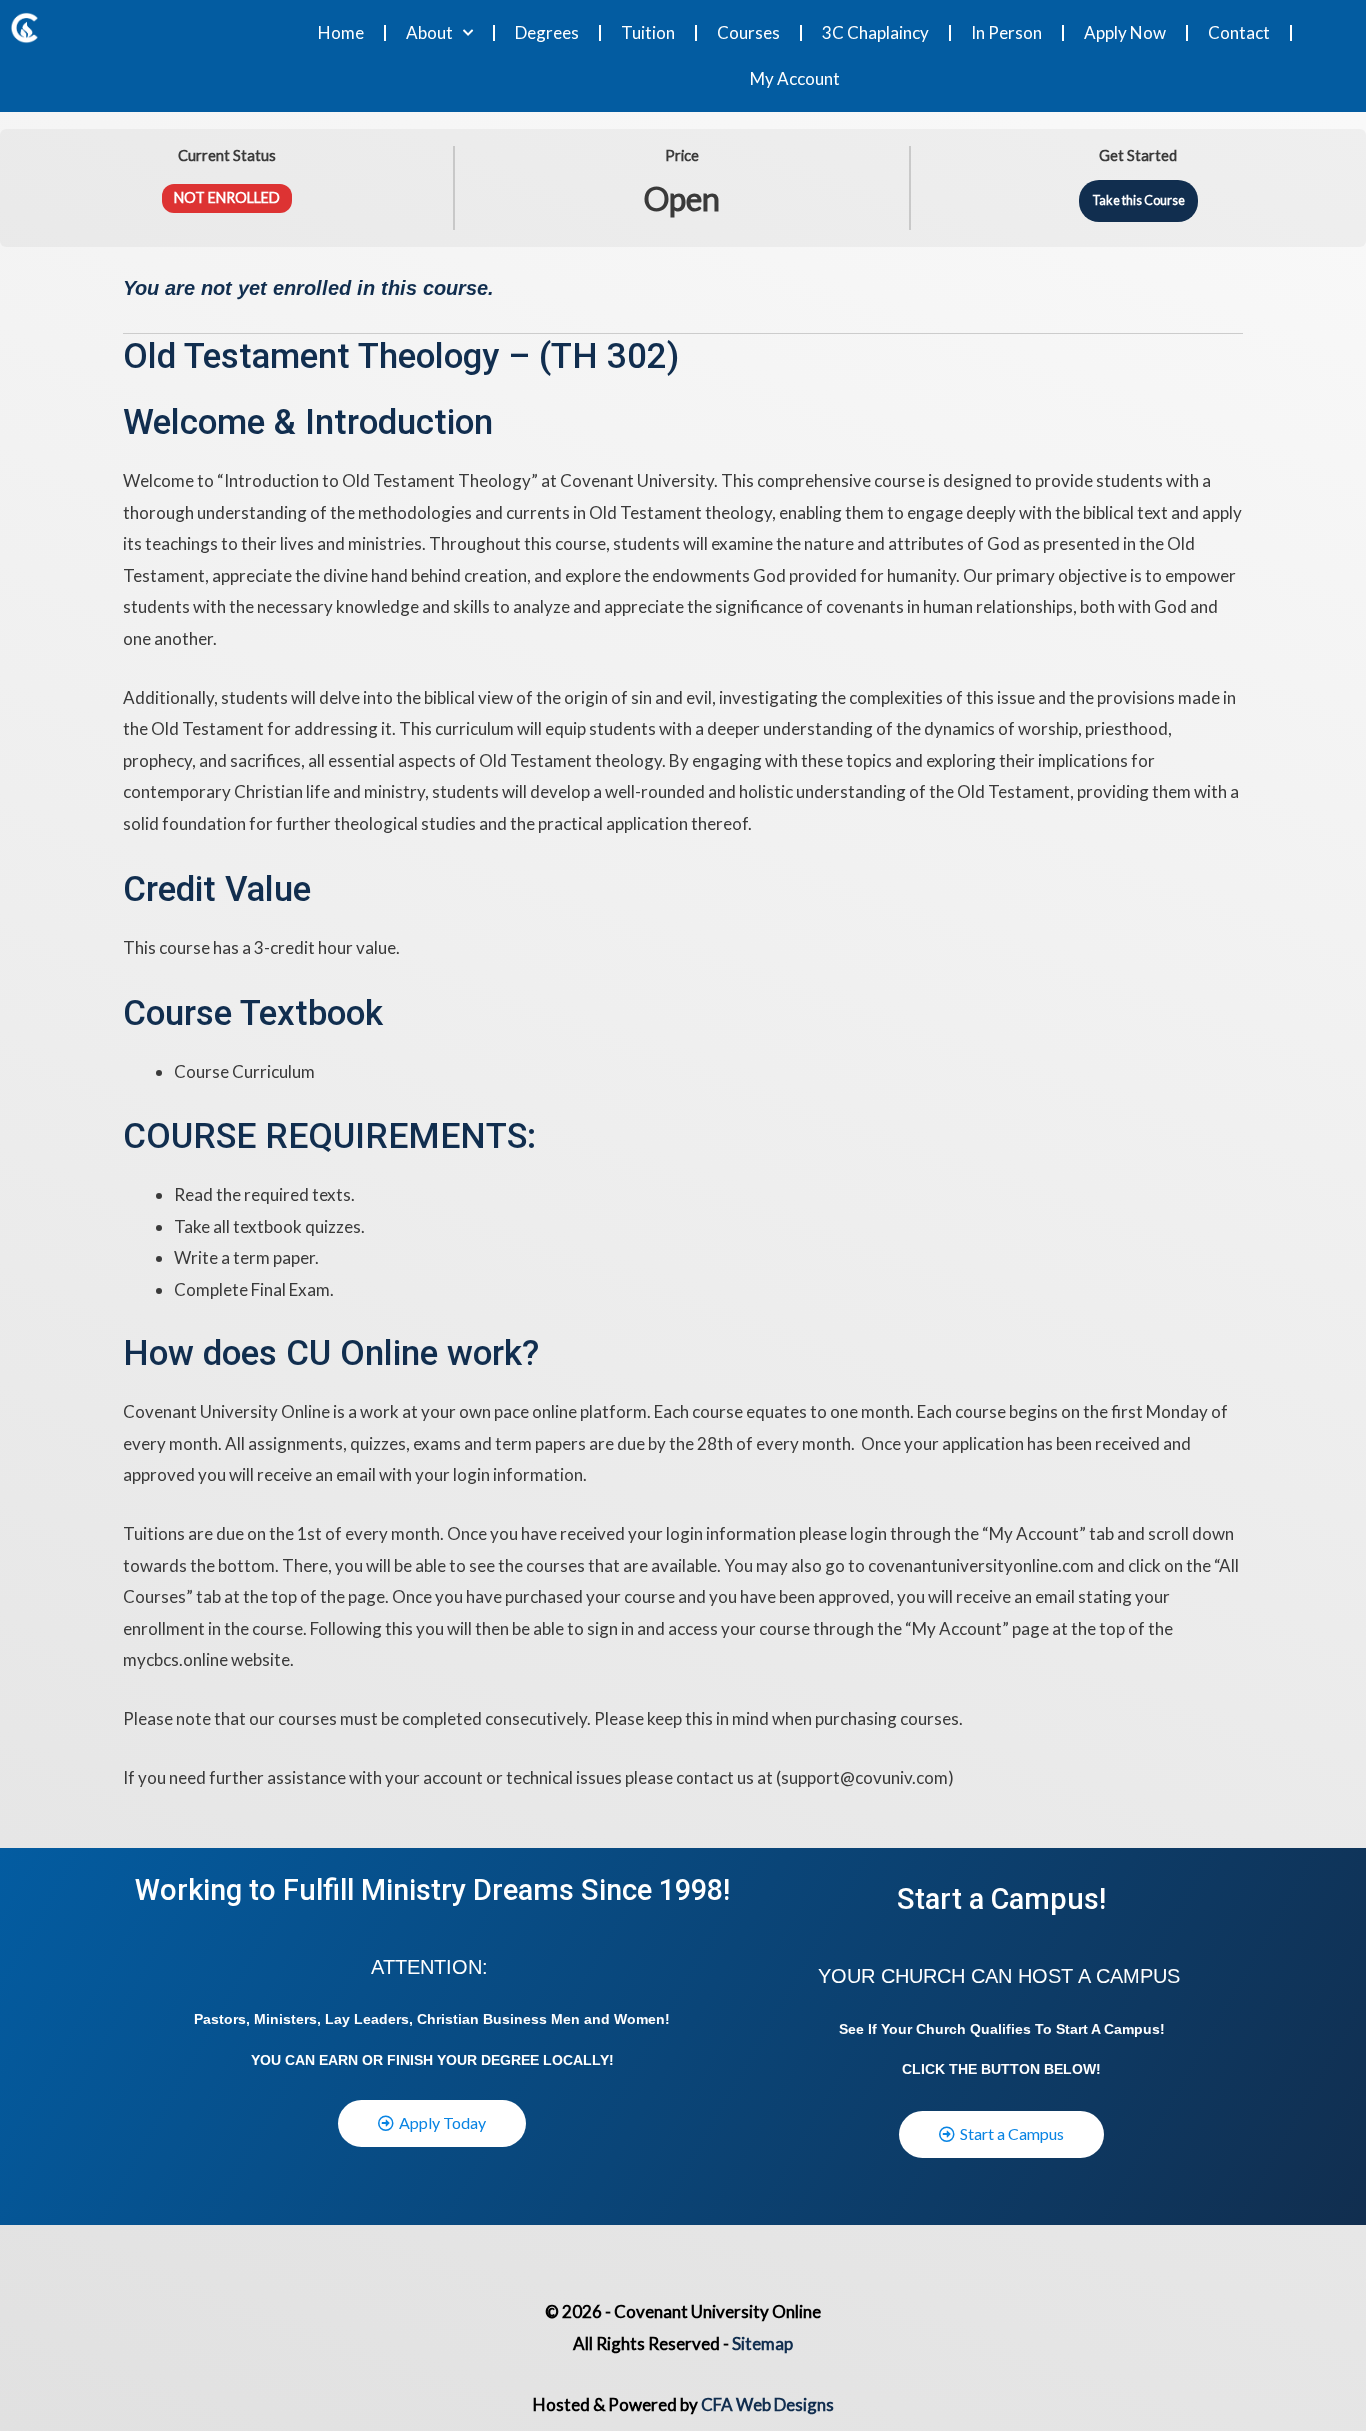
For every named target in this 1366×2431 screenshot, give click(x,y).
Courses (748, 32)
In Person (1006, 32)
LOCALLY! (578, 2060)
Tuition (648, 32)
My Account (795, 78)
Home (341, 32)
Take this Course (1138, 200)
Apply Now (1125, 32)
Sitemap (762, 2343)
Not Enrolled (227, 197)
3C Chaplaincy (875, 32)
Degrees (547, 32)
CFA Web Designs (767, 2404)
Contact (1239, 32)
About (429, 32)
